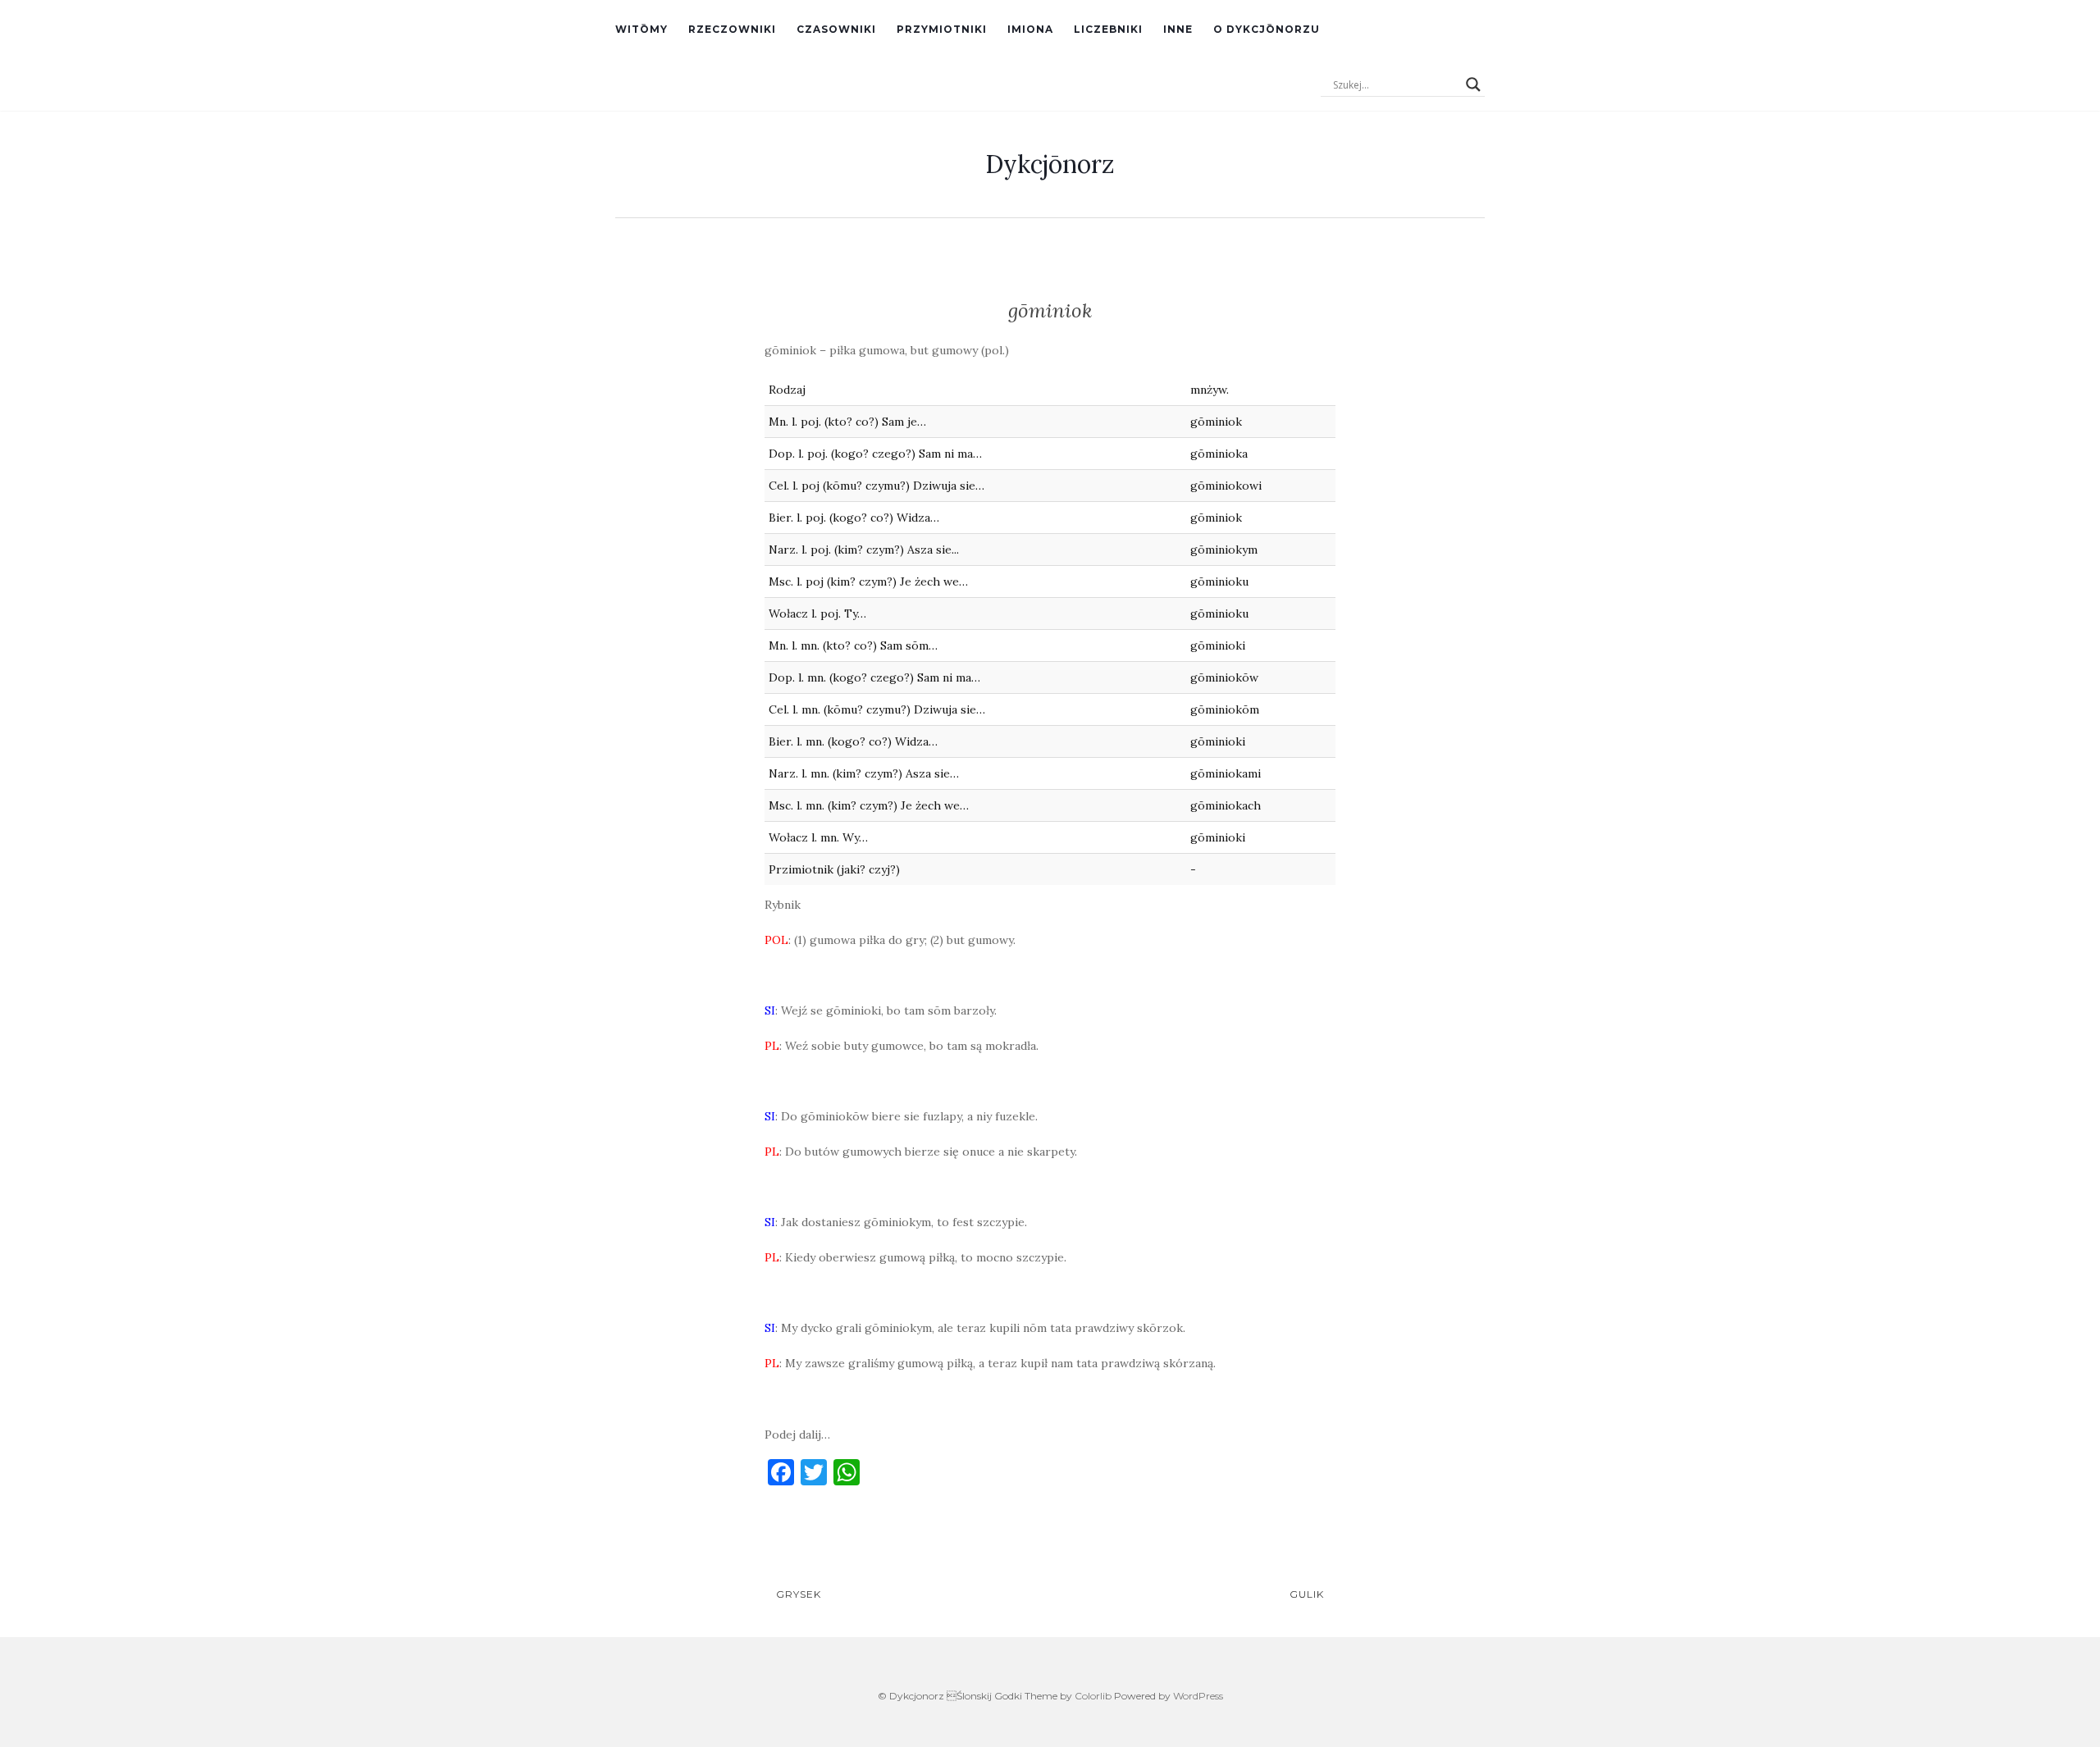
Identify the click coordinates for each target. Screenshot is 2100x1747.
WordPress (1198, 1696)
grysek (797, 1594)
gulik (1308, 1594)
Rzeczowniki (732, 29)
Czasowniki (836, 29)
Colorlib (1093, 1696)
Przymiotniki (942, 29)
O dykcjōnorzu (1267, 29)
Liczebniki (1108, 29)
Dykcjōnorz (1050, 164)
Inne (1178, 29)
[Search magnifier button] (1473, 84)
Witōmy (641, 29)
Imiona (1030, 29)
